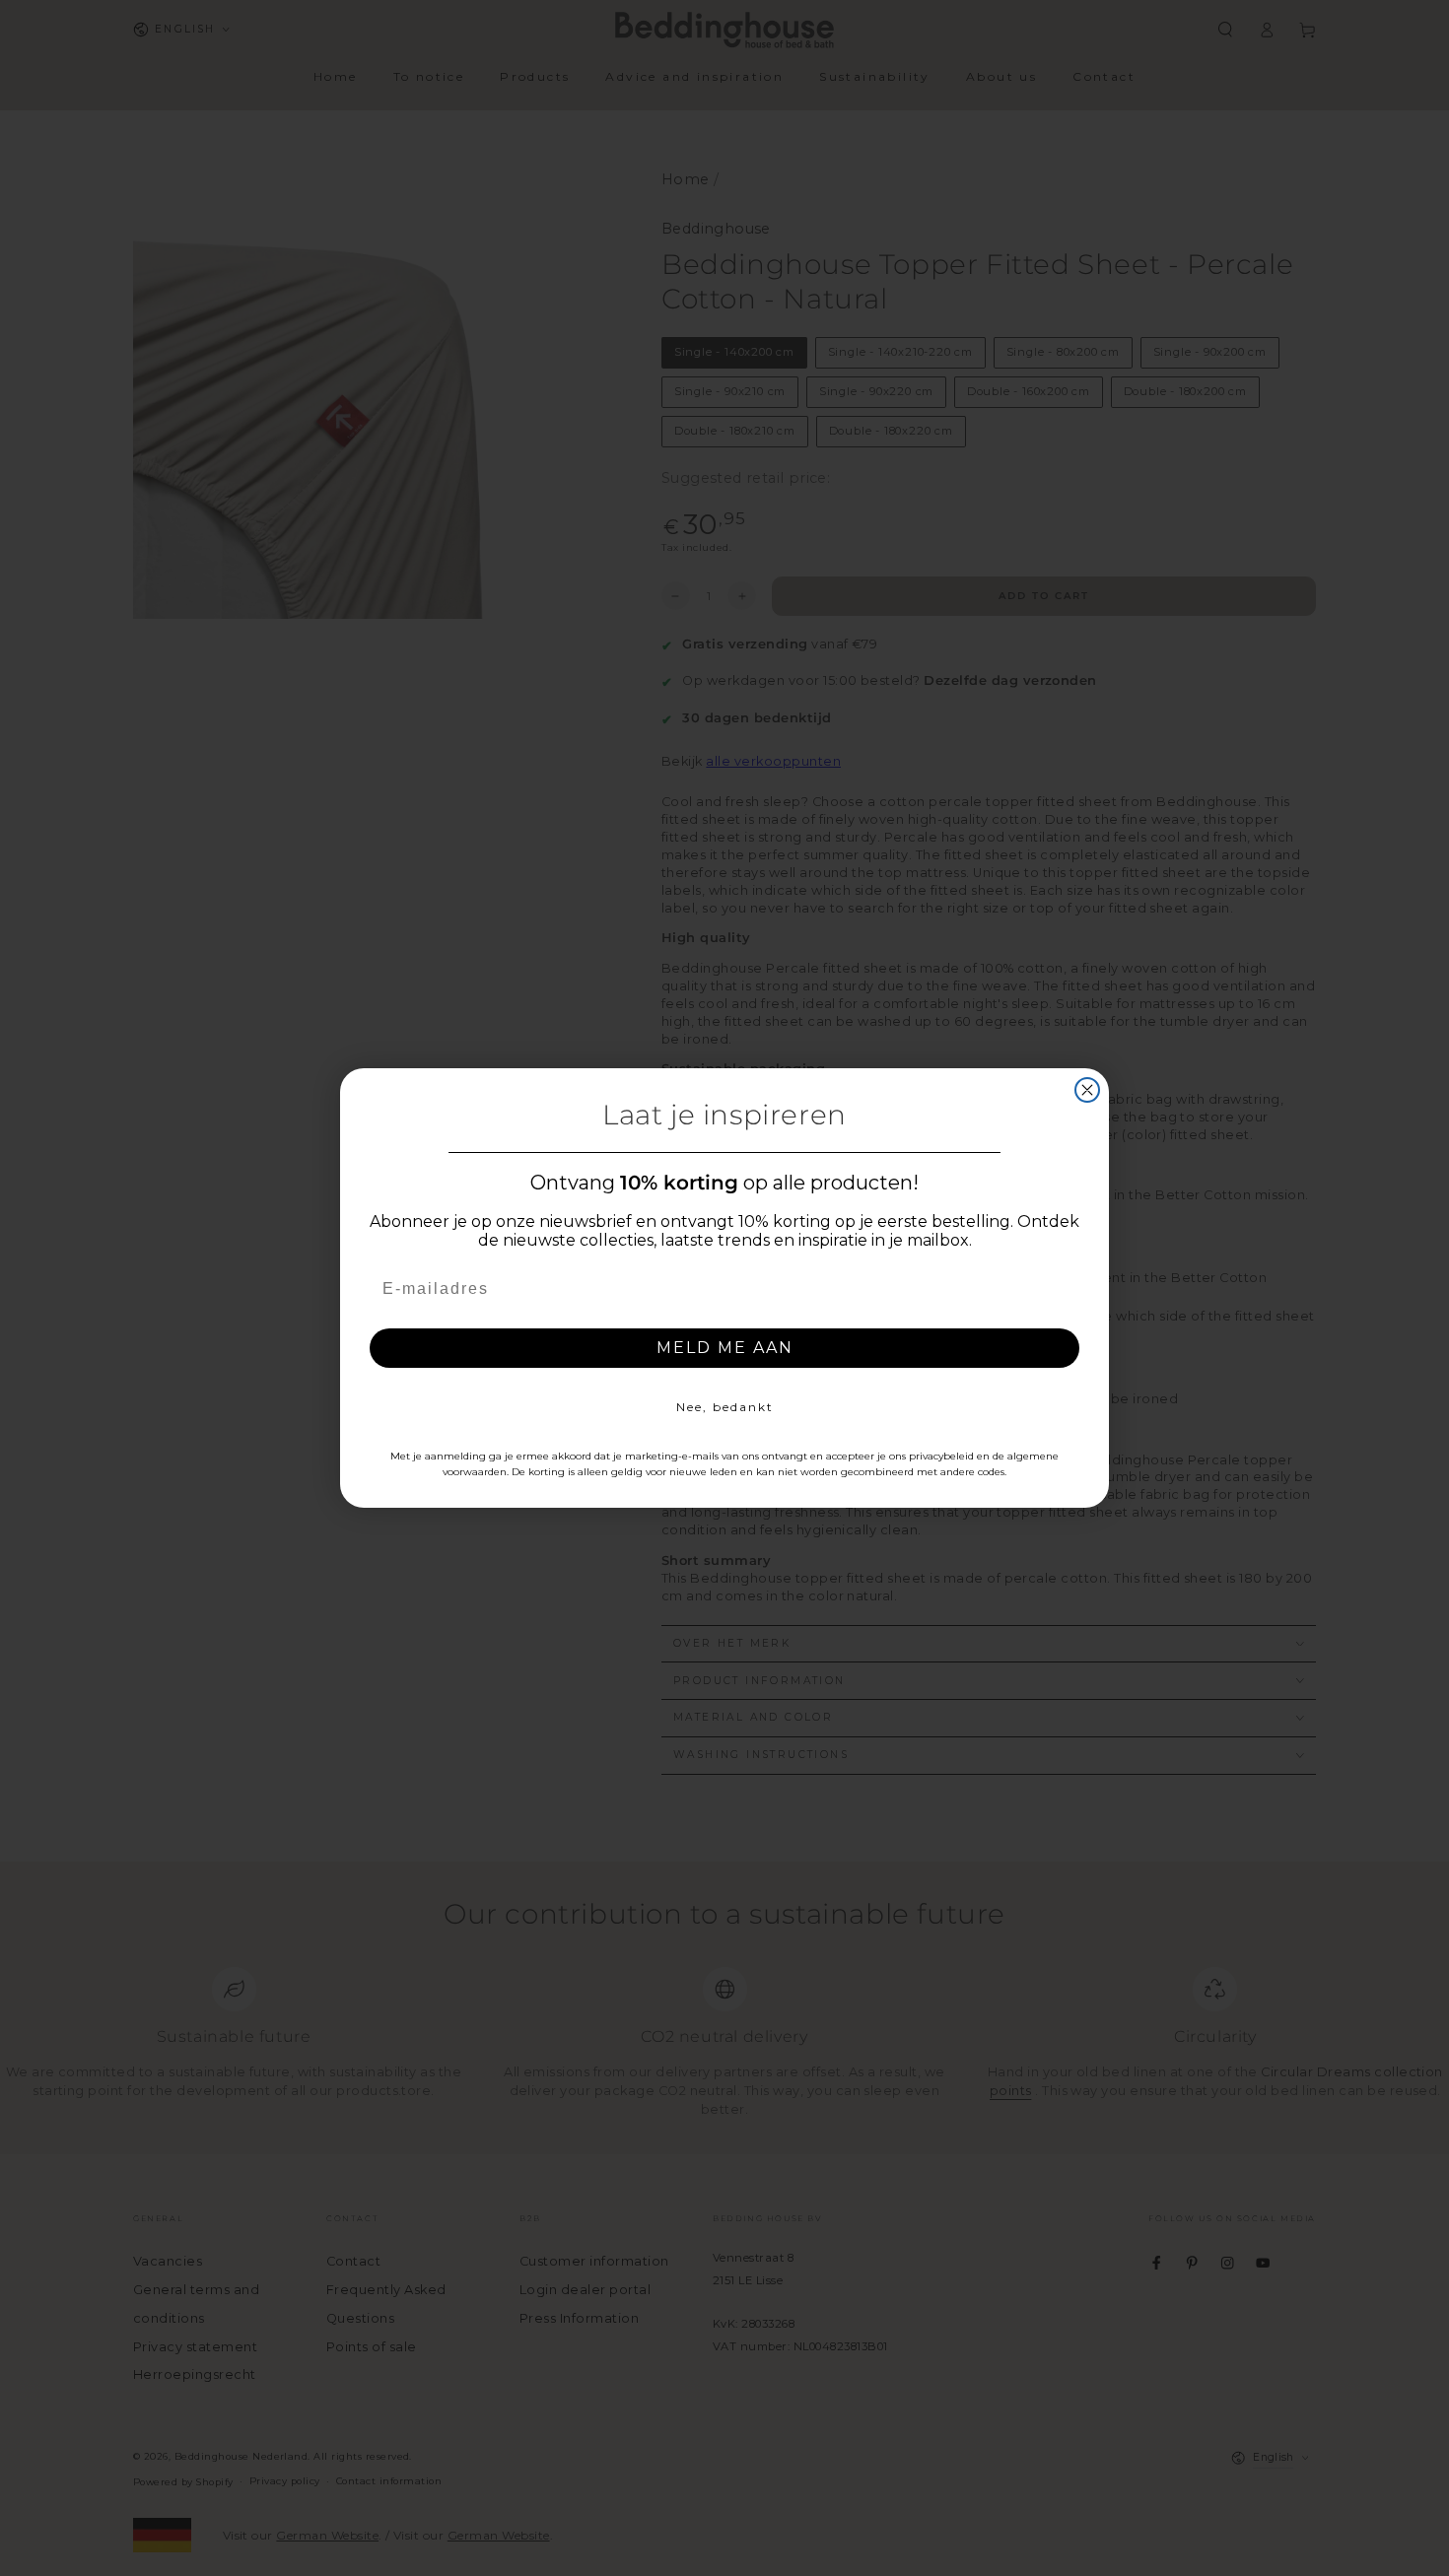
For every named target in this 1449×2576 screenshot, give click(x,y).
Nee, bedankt (725, 1407)
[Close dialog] (1087, 1090)
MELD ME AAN (725, 1348)
